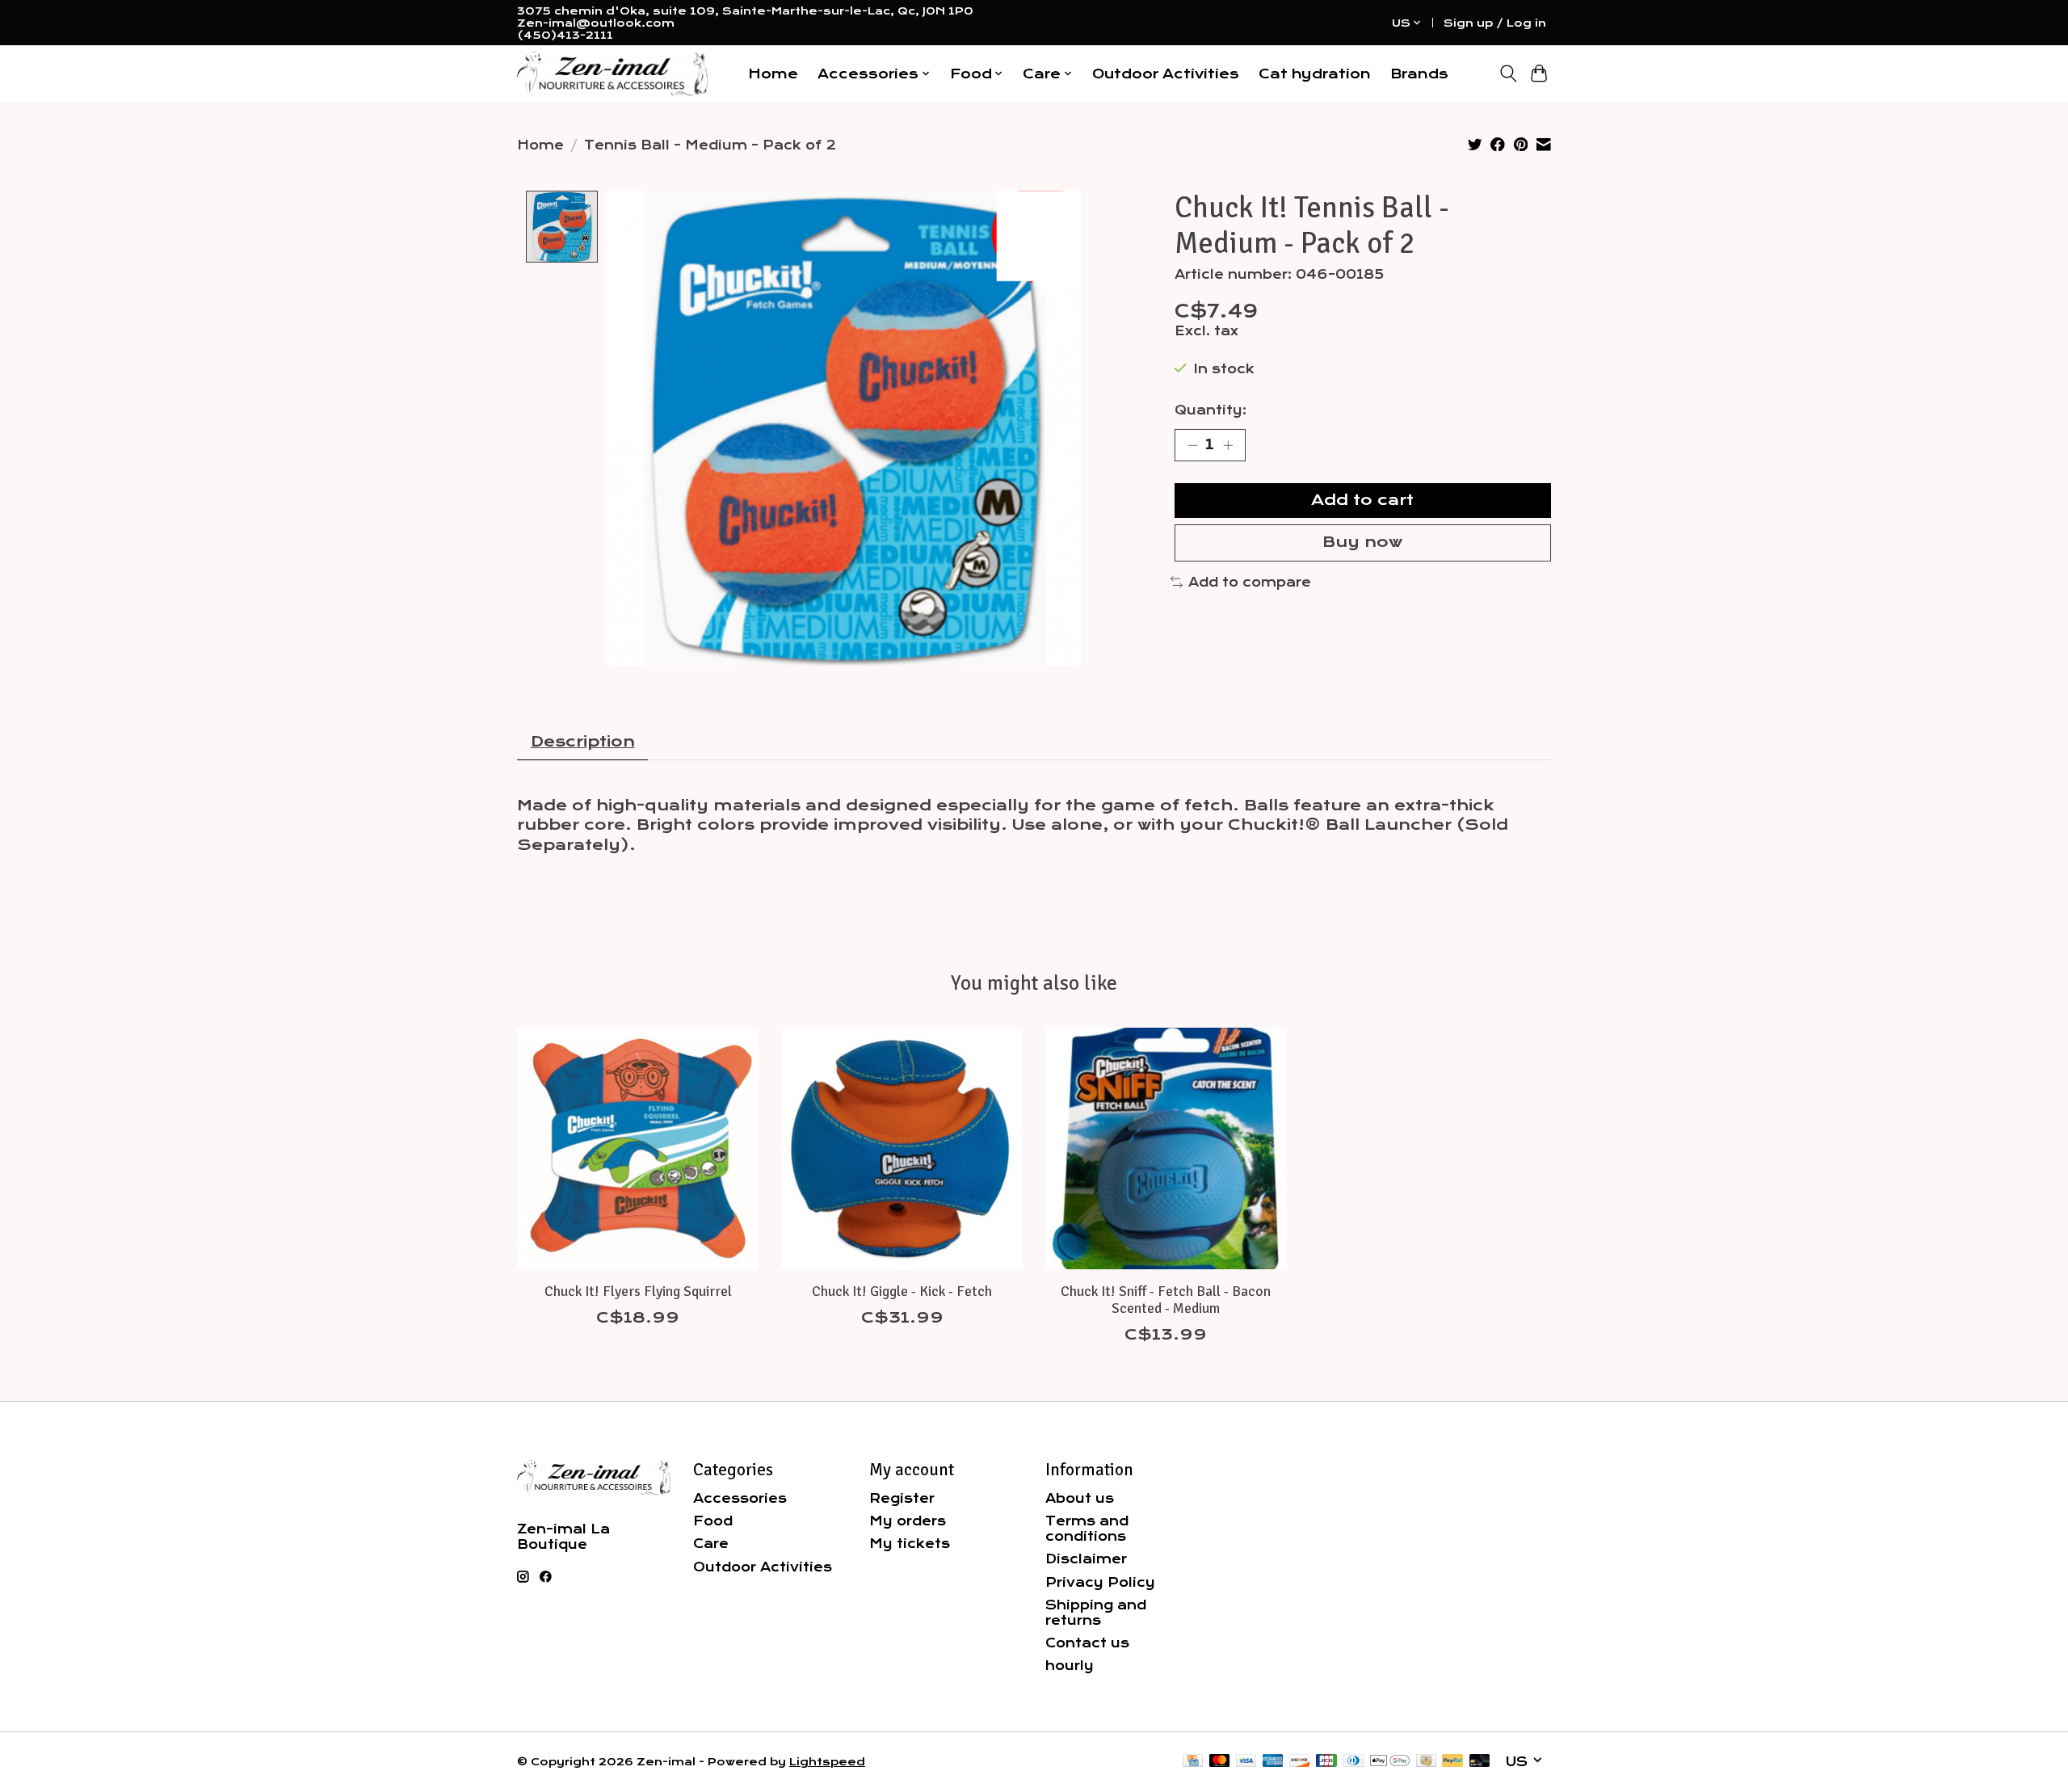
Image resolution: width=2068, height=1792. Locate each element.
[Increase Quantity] (1228, 445)
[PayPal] (1452, 1762)
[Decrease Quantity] (1192, 445)
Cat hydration (1315, 74)
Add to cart (1362, 500)
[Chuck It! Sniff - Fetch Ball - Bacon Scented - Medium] (1166, 1148)
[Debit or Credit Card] (1480, 1762)
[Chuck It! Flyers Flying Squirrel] (638, 1148)
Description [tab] (583, 742)
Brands (1419, 74)
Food (713, 1521)
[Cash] (1426, 1762)
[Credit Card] (1193, 1762)
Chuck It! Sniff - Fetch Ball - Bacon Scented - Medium (1166, 1299)
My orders (908, 1521)
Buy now (1362, 542)
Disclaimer (1086, 1559)
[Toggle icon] (1508, 74)
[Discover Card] (1300, 1762)
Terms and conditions (1087, 1529)
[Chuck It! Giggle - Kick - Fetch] (902, 1148)
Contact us (1087, 1643)
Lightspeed (827, 1762)
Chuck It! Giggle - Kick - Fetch (902, 1290)
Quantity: (1211, 410)
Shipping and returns (1096, 1613)
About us (1080, 1498)
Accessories (740, 1498)
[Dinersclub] (1353, 1762)
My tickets (910, 1544)
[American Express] (1273, 1762)
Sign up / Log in (1495, 23)
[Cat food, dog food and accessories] (612, 74)
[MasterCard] (1220, 1762)
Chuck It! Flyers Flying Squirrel (638, 1290)
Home (773, 74)
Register (902, 1498)
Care (711, 1544)
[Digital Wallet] (1390, 1762)
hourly (1070, 1666)
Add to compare (1250, 582)
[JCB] (1326, 1762)
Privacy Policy (1100, 1582)
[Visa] (1246, 1762)
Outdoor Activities (1166, 74)
